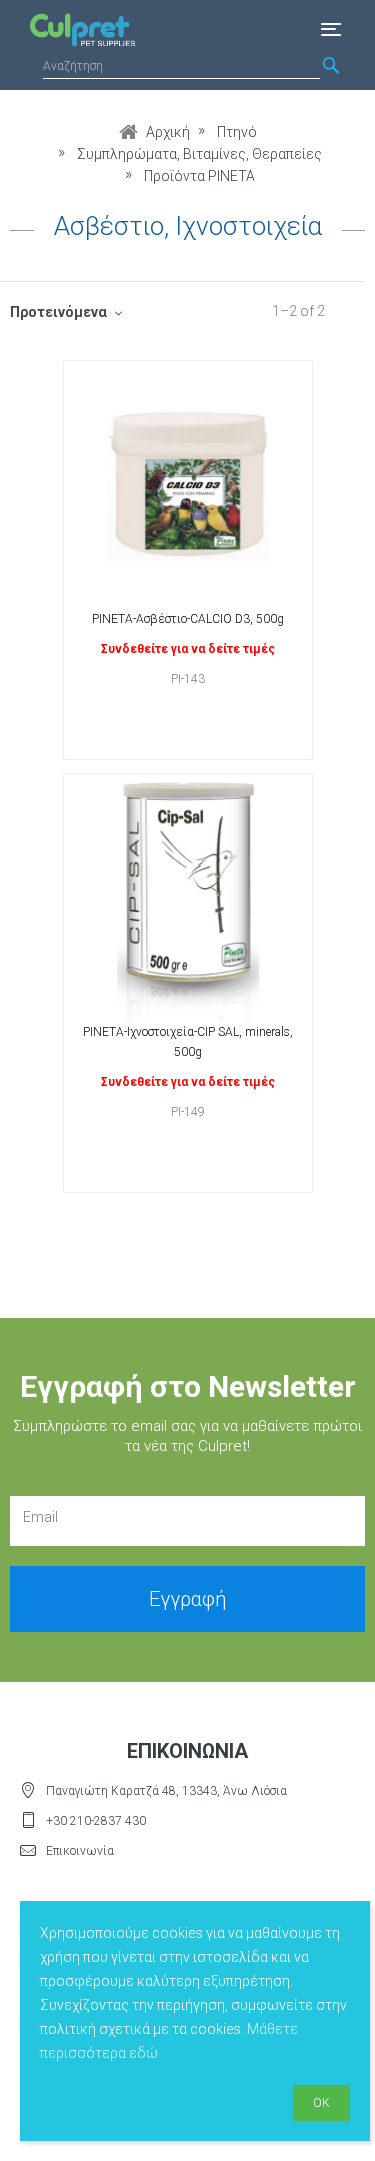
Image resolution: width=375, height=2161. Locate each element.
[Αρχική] (77, 30)
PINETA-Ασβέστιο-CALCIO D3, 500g (188, 619)
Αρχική (168, 132)
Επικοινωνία (80, 1851)
